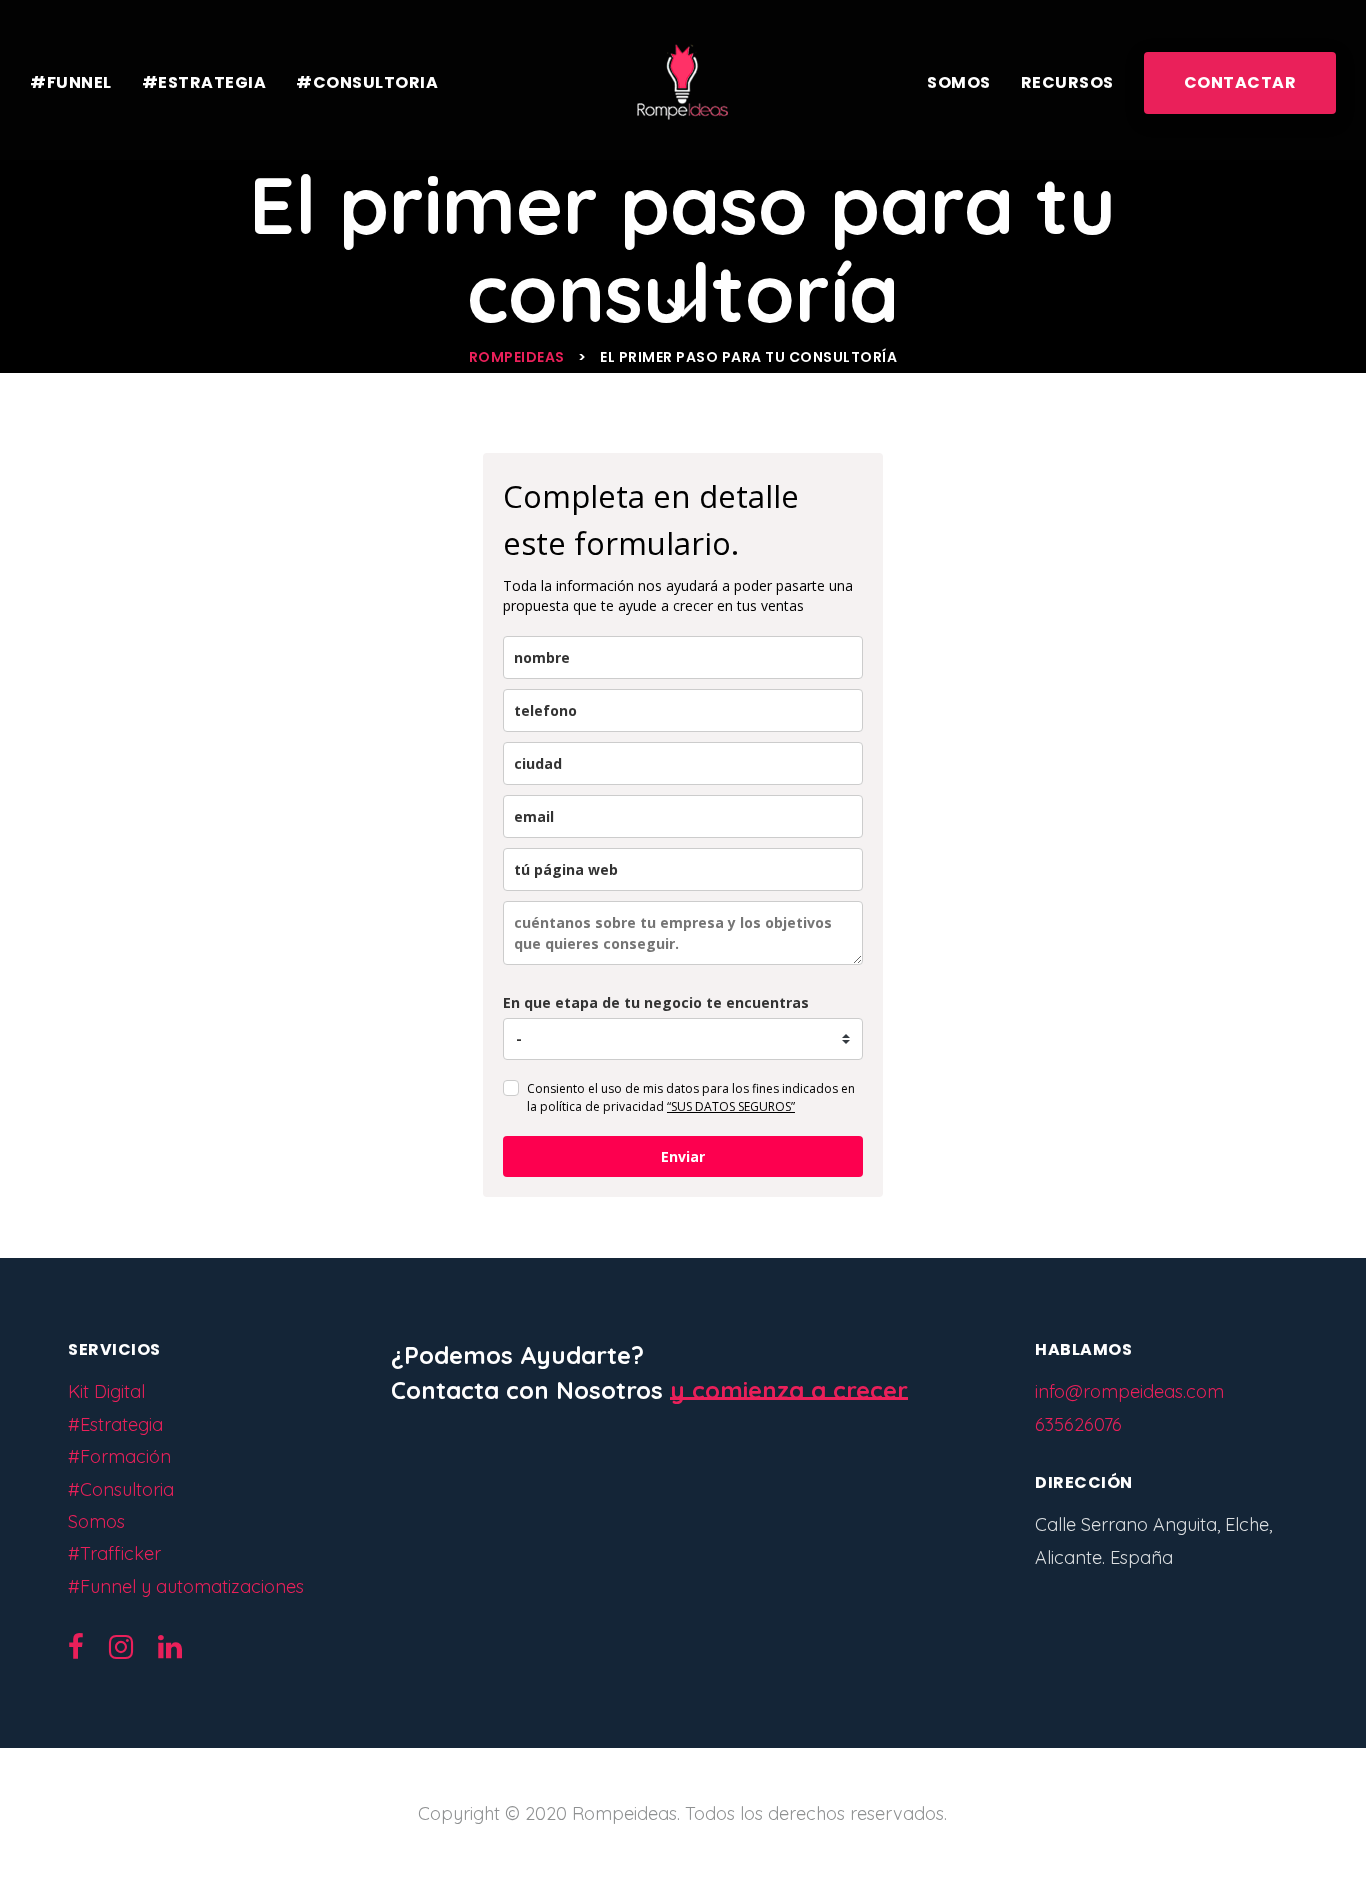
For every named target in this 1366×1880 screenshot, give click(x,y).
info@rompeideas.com (1129, 1391)
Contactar (1240, 82)
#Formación (119, 1456)
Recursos (1067, 82)
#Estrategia (204, 82)
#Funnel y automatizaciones (186, 1586)
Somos (959, 82)
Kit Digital (106, 1391)
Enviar (683, 1156)
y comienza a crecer (789, 1390)
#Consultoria (367, 82)
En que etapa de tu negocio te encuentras (656, 1002)
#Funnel (71, 82)
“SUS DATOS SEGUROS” (731, 1106)
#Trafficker (114, 1553)
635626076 (1078, 1424)
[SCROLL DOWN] (683, 303)
